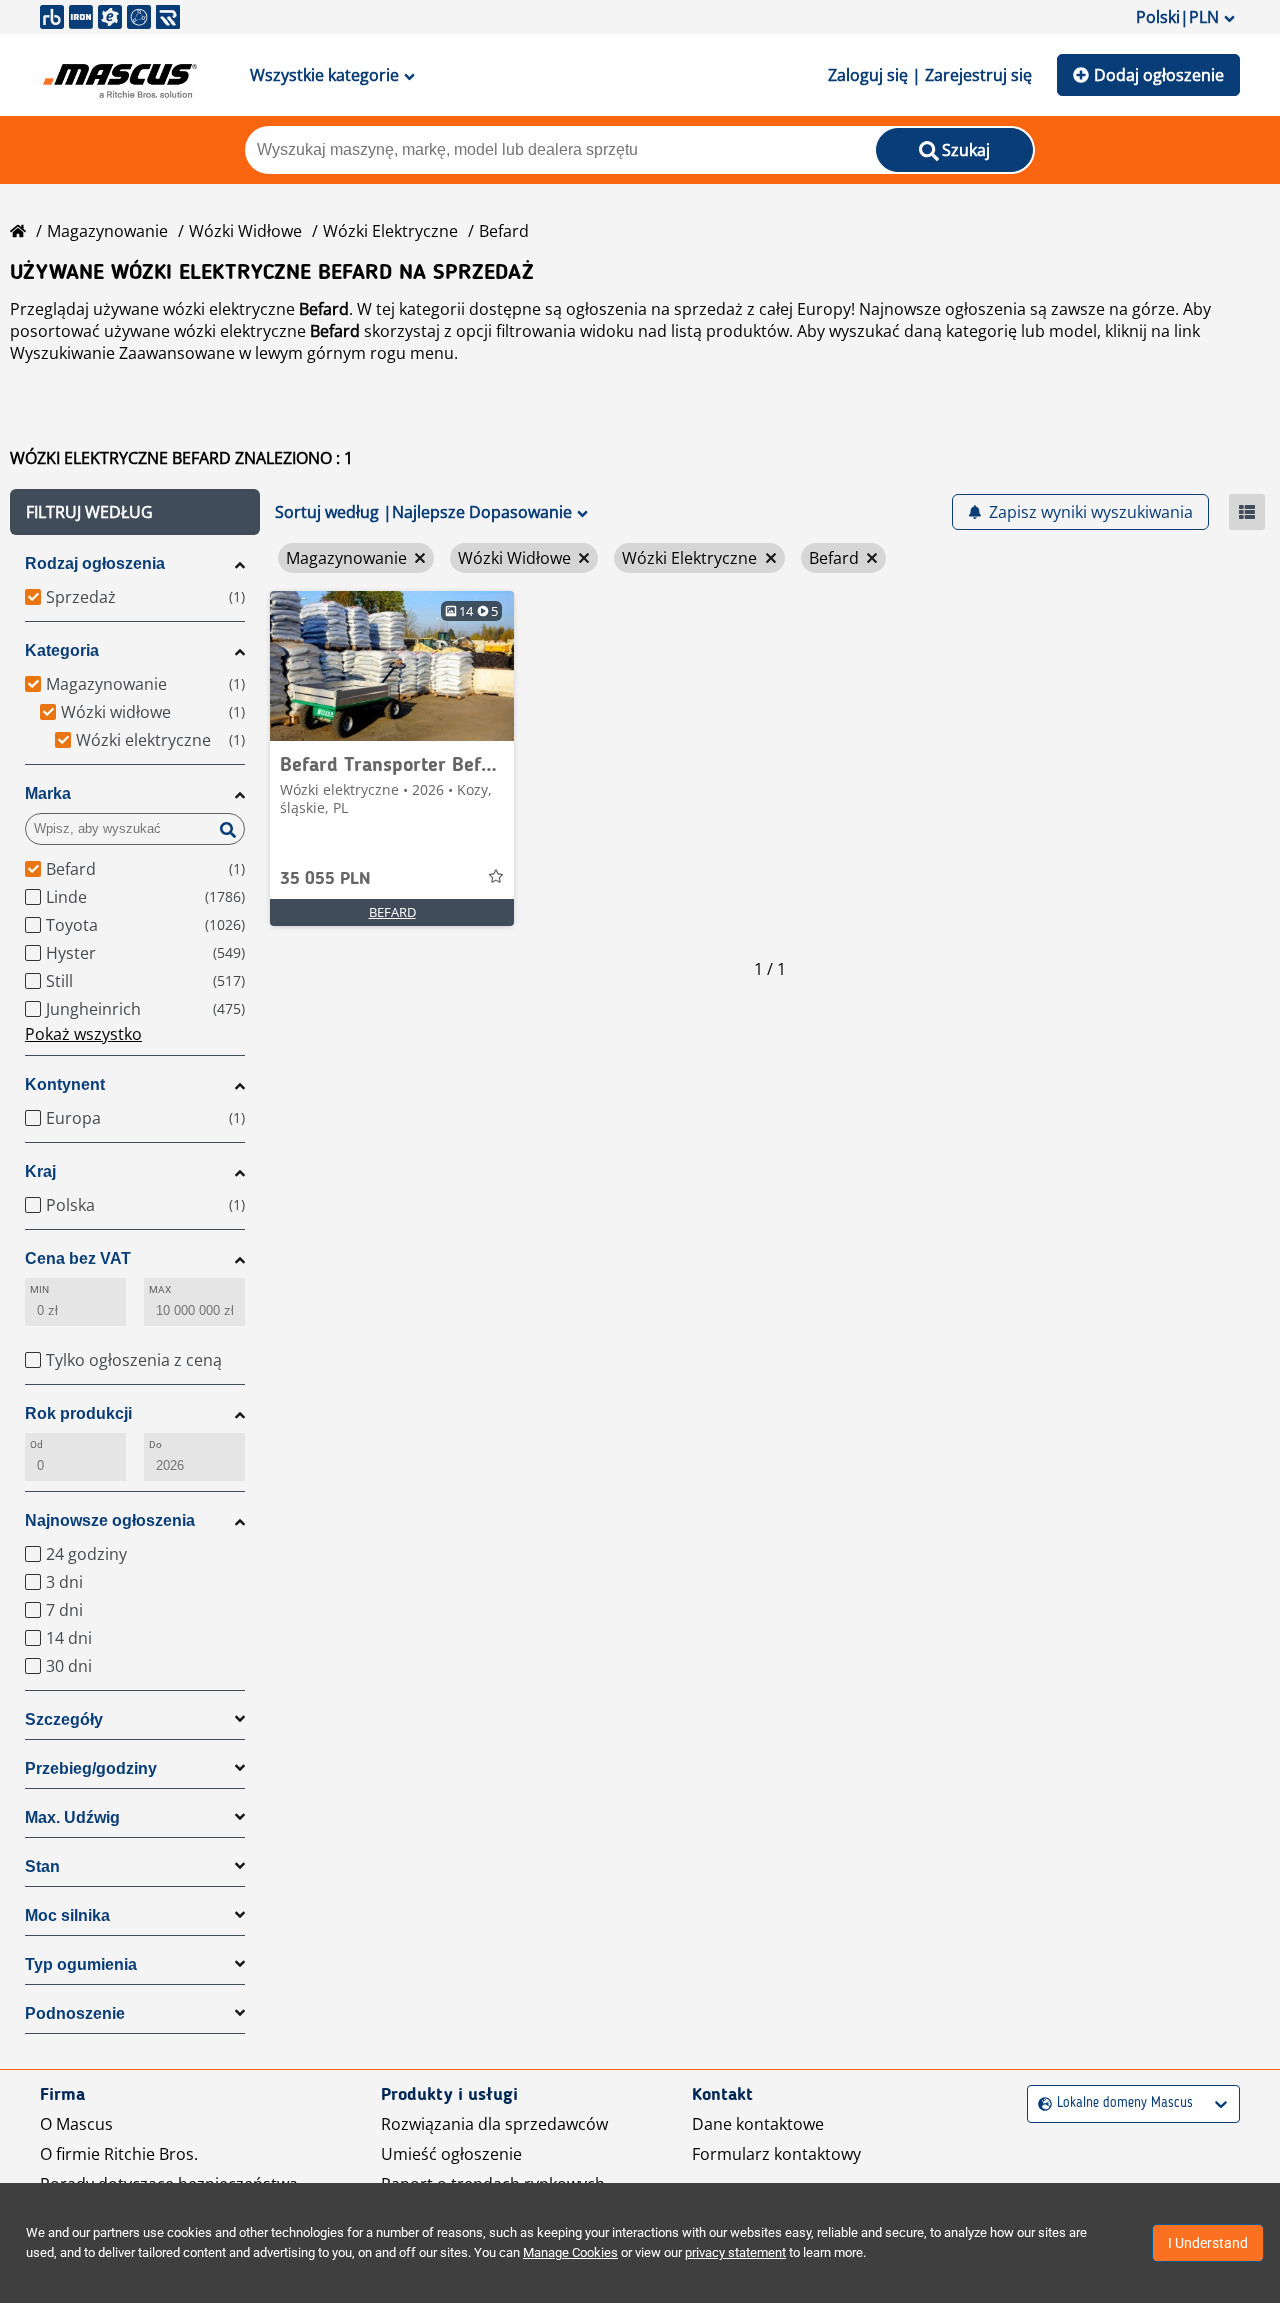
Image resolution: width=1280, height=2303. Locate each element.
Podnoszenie (75, 2013)
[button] (135, 512)
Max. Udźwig (72, 1817)
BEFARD (392, 912)
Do (155, 1444)
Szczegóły (64, 1719)
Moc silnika (67, 1915)
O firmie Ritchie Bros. (119, 2154)
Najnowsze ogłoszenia (110, 1520)
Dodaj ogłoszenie (1159, 75)
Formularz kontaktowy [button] (776, 2154)
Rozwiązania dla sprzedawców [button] (494, 2124)
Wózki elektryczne (390, 231)
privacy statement (735, 2252)
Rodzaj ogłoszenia (95, 563)
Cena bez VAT (78, 1258)
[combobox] (1040, 2103)
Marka (48, 793)
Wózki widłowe (245, 231)
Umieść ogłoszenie (451, 2154)
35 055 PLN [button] (325, 879)
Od (36, 1444)
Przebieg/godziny (91, 1768)
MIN (39, 1289)
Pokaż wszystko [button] (83, 1034)
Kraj (40, 1171)
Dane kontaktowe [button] (758, 2124)
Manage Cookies (570, 2252)
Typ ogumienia (81, 1964)
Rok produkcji (78, 1413)
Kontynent (65, 1084)
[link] (392, 666)
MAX (160, 1289)
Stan (42, 1866)
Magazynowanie (107, 231)
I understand (1208, 2243)
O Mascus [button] (76, 2124)
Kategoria (62, 650)
